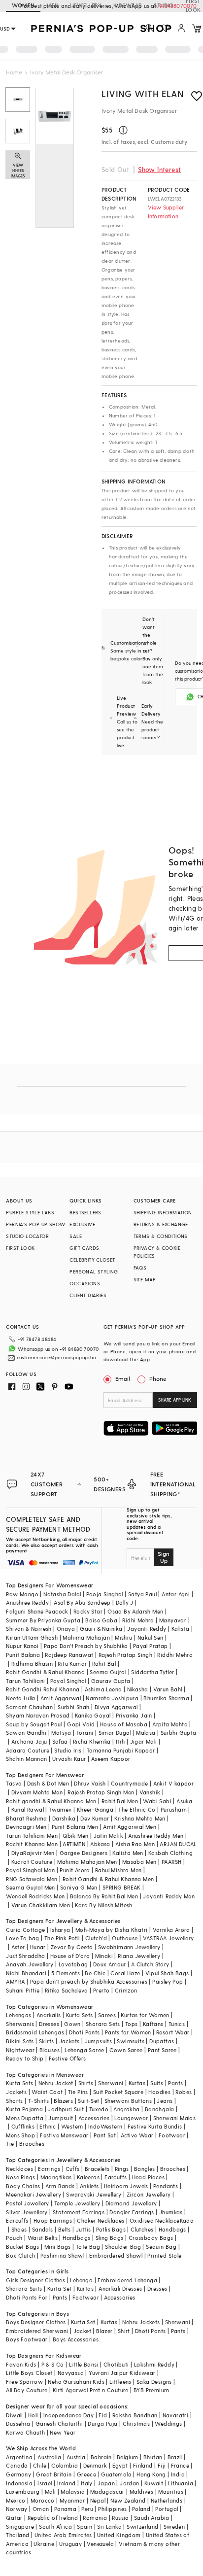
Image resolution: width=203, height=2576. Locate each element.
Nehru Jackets (141, 2322)
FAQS (140, 1268)
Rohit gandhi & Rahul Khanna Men (51, 1801)
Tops (132, 2024)
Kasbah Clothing (170, 1853)
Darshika (64, 1818)
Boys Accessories (76, 2339)
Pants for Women (128, 2032)
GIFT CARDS (84, 1248)
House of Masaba (124, 1724)
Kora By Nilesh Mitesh (103, 1905)
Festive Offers (68, 2058)
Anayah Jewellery (30, 1964)
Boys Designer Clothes (36, 2322)
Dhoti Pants (84, 2032)
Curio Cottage (25, 1930)
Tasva (14, 1783)
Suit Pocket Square (118, 2092)
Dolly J (125, 1602)
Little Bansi (84, 2364)
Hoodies (159, 2092)
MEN (52, 5)
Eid (103, 2415)
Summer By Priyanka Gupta (43, 1620)
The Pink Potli (62, 1938)
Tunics (177, 2024)
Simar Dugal (115, 1733)
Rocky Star (88, 1611)
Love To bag (22, 1938)
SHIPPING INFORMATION (163, 1212)
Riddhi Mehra (175, 1655)
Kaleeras (88, 2177)
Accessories (94, 2118)
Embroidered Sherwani (37, 2331)
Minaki (104, 1956)
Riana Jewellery (139, 1956)
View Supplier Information (166, 212)
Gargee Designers (84, 1853)
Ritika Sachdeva (67, 1990)
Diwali (14, 2415)
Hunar (38, 1947)
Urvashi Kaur (69, 1759)
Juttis (83, 2229)
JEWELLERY (86, 5)
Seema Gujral (108, 1672)
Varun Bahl (168, 1689)
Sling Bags (110, 2238)
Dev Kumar (95, 1818)
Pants (175, 2083)
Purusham (174, 1809)
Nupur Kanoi (22, 1646)
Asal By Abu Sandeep (82, 1602)
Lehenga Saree (84, 2050)
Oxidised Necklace (155, 2220)
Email (123, 1378)
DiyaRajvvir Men (33, 1853)
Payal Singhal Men (30, 1870)
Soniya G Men (79, 1887)
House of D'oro (70, 1956)
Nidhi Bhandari (26, 1973)
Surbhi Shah (73, 1707)
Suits (157, 2083)
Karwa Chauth (25, 2432)
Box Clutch (20, 2255)
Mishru (123, 1637)
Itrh (120, 1741)
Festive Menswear (64, 2135)
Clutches (142, 2229)
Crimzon (126, 1990)
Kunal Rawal (28, 1809)
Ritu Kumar (72, 1664)
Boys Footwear (27, 2339)
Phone (158, 1378)
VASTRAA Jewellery (169, 1938)
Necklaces (19, 2169)
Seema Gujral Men (30, 1887)
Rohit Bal (104, 1664)
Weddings (168, 2423)
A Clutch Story (150, 1964)
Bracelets (97, 2169)
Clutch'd (96, 1938)
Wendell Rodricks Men (35, 1896)
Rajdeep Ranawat (69, 1655)
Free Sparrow (24, 2382)
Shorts (14, 2101)
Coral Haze (125, 1973)
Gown (72, 2024)
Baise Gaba (101, 1620)
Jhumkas (171, 2212)
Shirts (86, 2083)
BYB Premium (151, 2390)
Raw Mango (22, 1594)
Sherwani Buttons (128, 2101)
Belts (65, 2229)
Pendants (166, 2186)
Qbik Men (75, 1836)
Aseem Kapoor (111, 1759)
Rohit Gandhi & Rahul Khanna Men (108, 1879)
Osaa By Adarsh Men (135, 1611)
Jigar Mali (144, 1741)
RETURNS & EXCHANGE (161, 1224)
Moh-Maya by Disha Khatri (112, 1930)
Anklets (89, 2186)
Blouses (50, 2050)
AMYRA (15, 1981)
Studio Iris (68, 1750)
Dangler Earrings (132, 2212)
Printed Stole (164, 2255)
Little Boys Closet (29, 2373)
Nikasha (138, 1689)
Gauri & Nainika (101, 1629)
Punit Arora (75, 1870)
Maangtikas (56, 2177)
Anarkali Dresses (120, 2288)
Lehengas (18, 2015)
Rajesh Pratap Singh (126, 1655)
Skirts (46, 2041)
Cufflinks (23, 2126)
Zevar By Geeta (72, 1947)
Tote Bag (88, 2247)
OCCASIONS (85, 1283)
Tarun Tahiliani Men (32, 1836)
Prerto (101, 1990)
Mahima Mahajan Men (87, 1862)
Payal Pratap (151, 1646)
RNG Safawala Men (32, 1879)
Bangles (145, 2169)
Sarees (107, 2015)
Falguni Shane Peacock (37, 1611)
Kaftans (153, 2024)
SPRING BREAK (122, 1887)
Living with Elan (143, 93)
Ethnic (48, 2126)
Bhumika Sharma (166, 1698)
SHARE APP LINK (175, 1400)
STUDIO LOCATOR (27, 1236)
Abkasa (100, 1844)
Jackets (69, 2041)
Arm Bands (60, 2186)
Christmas (136, 2423)
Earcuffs (116, 2177)
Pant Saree (162, 2050)
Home (14, 72)
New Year (63, 2432)
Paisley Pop (168, 1981)
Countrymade (129, 1783)
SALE (76, 1236)
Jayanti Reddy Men (169, 1896)
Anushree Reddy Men (156, 1836)
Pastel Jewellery (27, 2203)
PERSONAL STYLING (94, 1271)
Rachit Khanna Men (32, 1844)
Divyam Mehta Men (37, 1792)
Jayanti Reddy (147, 1629)
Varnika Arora (171, 1930)
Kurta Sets (80, 2015)
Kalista (181, 1629)
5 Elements (66, 1973)
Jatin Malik (108, 1836)
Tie (10, 2144)
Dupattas (162, 2041)
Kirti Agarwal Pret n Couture (91, 2390)
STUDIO (164, 5)
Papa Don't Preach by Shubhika (86, 1646)
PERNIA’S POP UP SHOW (35, 1224)
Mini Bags (58, 2247)
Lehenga (81, 2280)
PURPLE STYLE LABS (30, 1212)
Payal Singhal (68, 1681)
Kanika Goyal (93, 1715)
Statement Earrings (79, 2212)
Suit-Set (88, 2101)
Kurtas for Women (145, 2015)
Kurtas (137, 2083)
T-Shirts (38, 2101)
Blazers (63, 2101)
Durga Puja (102, 2423)
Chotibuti (116, 2364)
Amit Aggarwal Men (130, 1827)
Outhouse (125, 1938)
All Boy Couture (27, 2390)
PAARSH (171, 1862)
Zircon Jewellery (149, 2194)
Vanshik (150, 1792)
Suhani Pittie (23, 1990)
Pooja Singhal (105, 1594)
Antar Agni (176, 1594)
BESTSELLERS (85, 1212)
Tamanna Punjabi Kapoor (121, 1750)
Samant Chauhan (29, 1707)
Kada (187, 2220)
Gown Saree (126, 2050)
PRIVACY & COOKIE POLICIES (157, 1252)
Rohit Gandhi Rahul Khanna (43, 1689)
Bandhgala (160, 2109)
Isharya (60, 1930)
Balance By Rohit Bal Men (104, 1896)
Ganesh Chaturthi (59, 2423)
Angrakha (126, 2109)
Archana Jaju (29, 1741)
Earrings (49, 2169)
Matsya (61, 1733)
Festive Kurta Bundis (155, 2126)
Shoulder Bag (123, 2247)
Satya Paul (142, 1594)
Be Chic (95, 1973)
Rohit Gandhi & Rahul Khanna (45, 1672)
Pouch (14, 2238)
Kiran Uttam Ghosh (32, 1637)
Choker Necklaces (101, 2220)
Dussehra (18, 2423)
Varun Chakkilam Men (41, 1905)
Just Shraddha (25, 1956)
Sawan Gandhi (26, 1733)
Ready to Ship (25, 2058)
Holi (33, 2415)
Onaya (66, 1629)
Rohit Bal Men (120, 1801)
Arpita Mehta (170, 1724)
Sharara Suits (24, 2288)
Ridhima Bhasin (32, 1664)
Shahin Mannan (26, 1759)
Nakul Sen (151, 1637)
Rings (122, 2169)
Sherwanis (20, 2024)
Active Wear (137, 2135)
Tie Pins (78, 2092)
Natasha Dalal (62, 1594)
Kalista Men (128, 1853)
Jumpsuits (99, 2041)
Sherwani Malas (175, 2118)
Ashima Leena (103, 1689)
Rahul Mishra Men (118, 1870)
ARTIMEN (74, 1844)
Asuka (184, 1801)
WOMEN (23, 5)
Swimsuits (131, 2041)
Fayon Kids (21, 2364)
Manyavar (173, 1620)
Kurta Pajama (24, 2109)
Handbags (172, 2229)
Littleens (120, 2382)
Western (72, 2126)
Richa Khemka (92, 1741)
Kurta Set (60, 2288)
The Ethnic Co (137, 1809)
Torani (85, 1733)
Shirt (124, 2331)
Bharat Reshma (26, 1818)
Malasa (146, 1733)
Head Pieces (148, 2177)
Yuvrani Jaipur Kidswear (122, 2373)
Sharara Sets (103, 2024)
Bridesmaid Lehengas (35, 2032)
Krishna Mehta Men (140, 1818)
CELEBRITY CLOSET (92, 1260)
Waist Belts (43, 2238)
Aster (18, 1947)
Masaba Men (139, 1862)
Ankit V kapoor (174, 1783)
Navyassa (71, 2373)
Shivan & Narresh (29, 1629)
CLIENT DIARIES (88, 1295)
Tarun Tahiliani (25, 1681)
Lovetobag (73, 1964)
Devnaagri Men (26, 1827)
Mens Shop (20, 2135)
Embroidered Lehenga (127, 2280)
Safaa (60, 1741)
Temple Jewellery (77, 2203)
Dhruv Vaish (90, 1783)
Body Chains (23, 2186)
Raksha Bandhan (135, 2415)
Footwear (172, 2135)
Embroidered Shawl (116, 2255)
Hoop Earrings (53, 2220)
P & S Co (53, 2364)
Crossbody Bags (151, 2238)
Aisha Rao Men (135, 1844)
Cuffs (73, 2169)
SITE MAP (145, 1279)
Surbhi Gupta (179, 1733)
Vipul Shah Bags (167, 1973)
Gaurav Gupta (111, 1681)
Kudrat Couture (32, 1862)
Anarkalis (49, 2015)
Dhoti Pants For (27, 2297)
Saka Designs (154, 2382)
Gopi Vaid (81, 1724)
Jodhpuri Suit (66, 2109)
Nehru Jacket (56, 2083)
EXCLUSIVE (82, 1224)
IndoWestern (105, 2126)
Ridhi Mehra (138, 1620)
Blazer (104, 2331)
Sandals (43, 2229)
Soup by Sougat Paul (34, 1724)
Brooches (32, 2144)
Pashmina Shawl (63, 2255)
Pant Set (105, 2135)
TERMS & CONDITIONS (161, 1236)
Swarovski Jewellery (94, 2194)
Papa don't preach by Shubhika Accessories (89, 1981)
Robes (184, 2092)
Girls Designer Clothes (35, 2280)
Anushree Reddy (27, 1602)
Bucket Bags (22, 2247)
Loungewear (131, 2118)
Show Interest (159, 169)
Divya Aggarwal (116, 1707)
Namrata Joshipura (112, 1698)
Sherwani (111, 2083)
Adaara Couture (28, 1750)
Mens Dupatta (25, 2118)
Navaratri (176, 2415)
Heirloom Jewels (126, 2186)
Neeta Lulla (20, 1698)
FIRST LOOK (20, 1248)
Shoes (19, 2229)
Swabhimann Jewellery (129, 1947)
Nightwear (20, 2050)
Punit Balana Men (75, 1827)
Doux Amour (110, 1964)
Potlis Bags (111, 2229)
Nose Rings (20, 2177)
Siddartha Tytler (152, 1672)
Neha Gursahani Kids (76, 2382)
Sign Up (164, 1557)
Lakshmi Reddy (154, 2364)
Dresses (49, 2024)
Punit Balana (23, 1655)
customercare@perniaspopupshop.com (59, 1357)
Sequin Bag (161, 2247)
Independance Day (68, 2415)
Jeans (165, 2101)
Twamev (60, 1809)
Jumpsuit (61, 2118)
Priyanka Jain (134, 1715)
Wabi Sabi (157, 1801)
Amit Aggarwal (61, 1698)
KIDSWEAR (128, 5)
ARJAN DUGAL (178, 1844)
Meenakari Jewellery (34, 2194)
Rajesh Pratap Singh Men (101, 1792)
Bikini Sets (20, 2041)
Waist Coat (47, 2092)
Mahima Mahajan (86, 1637)
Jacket (82, 2331)
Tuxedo (99, 2109)
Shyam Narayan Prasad (38, 1715)
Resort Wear (173, 2032)
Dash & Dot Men (48, 1783)
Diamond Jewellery (131, 2203)
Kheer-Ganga (95, 1809)
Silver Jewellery (27, 2212)
